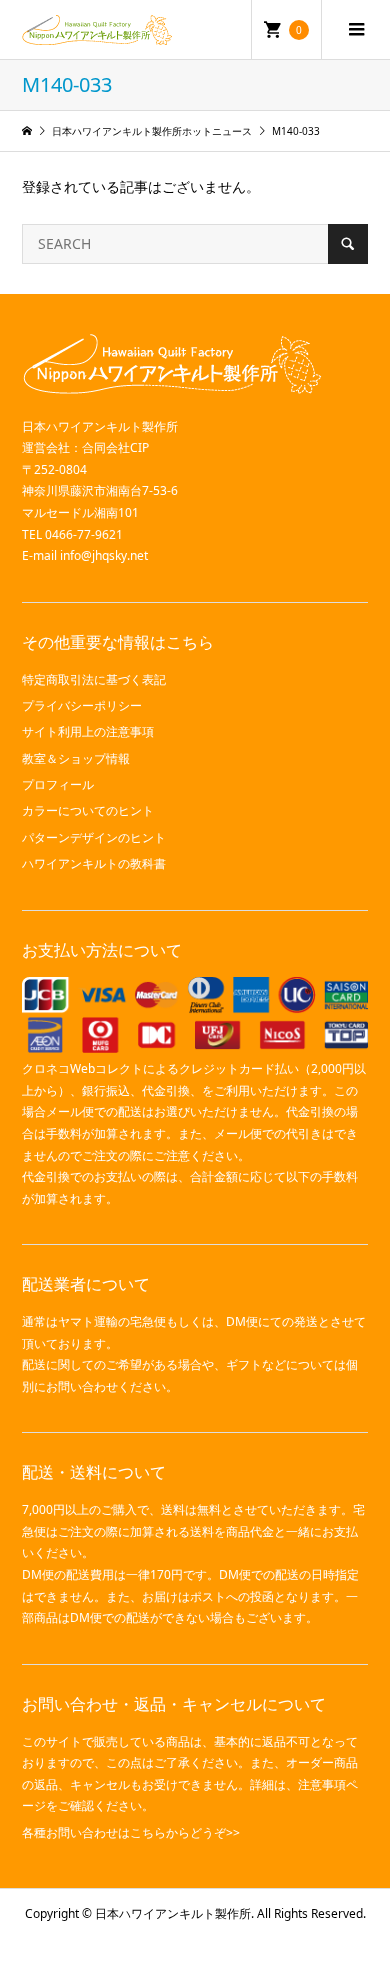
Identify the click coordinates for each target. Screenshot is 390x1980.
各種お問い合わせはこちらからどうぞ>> (131, 1832)
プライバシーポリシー (82, 705)
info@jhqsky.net (104, 555)
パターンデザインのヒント (94, 837)
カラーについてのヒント (88, 810)
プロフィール (58, 784)
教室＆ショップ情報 (76, 758)
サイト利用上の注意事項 (88, 731)
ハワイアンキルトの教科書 (94, 863)
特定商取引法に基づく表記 (94, 679)
